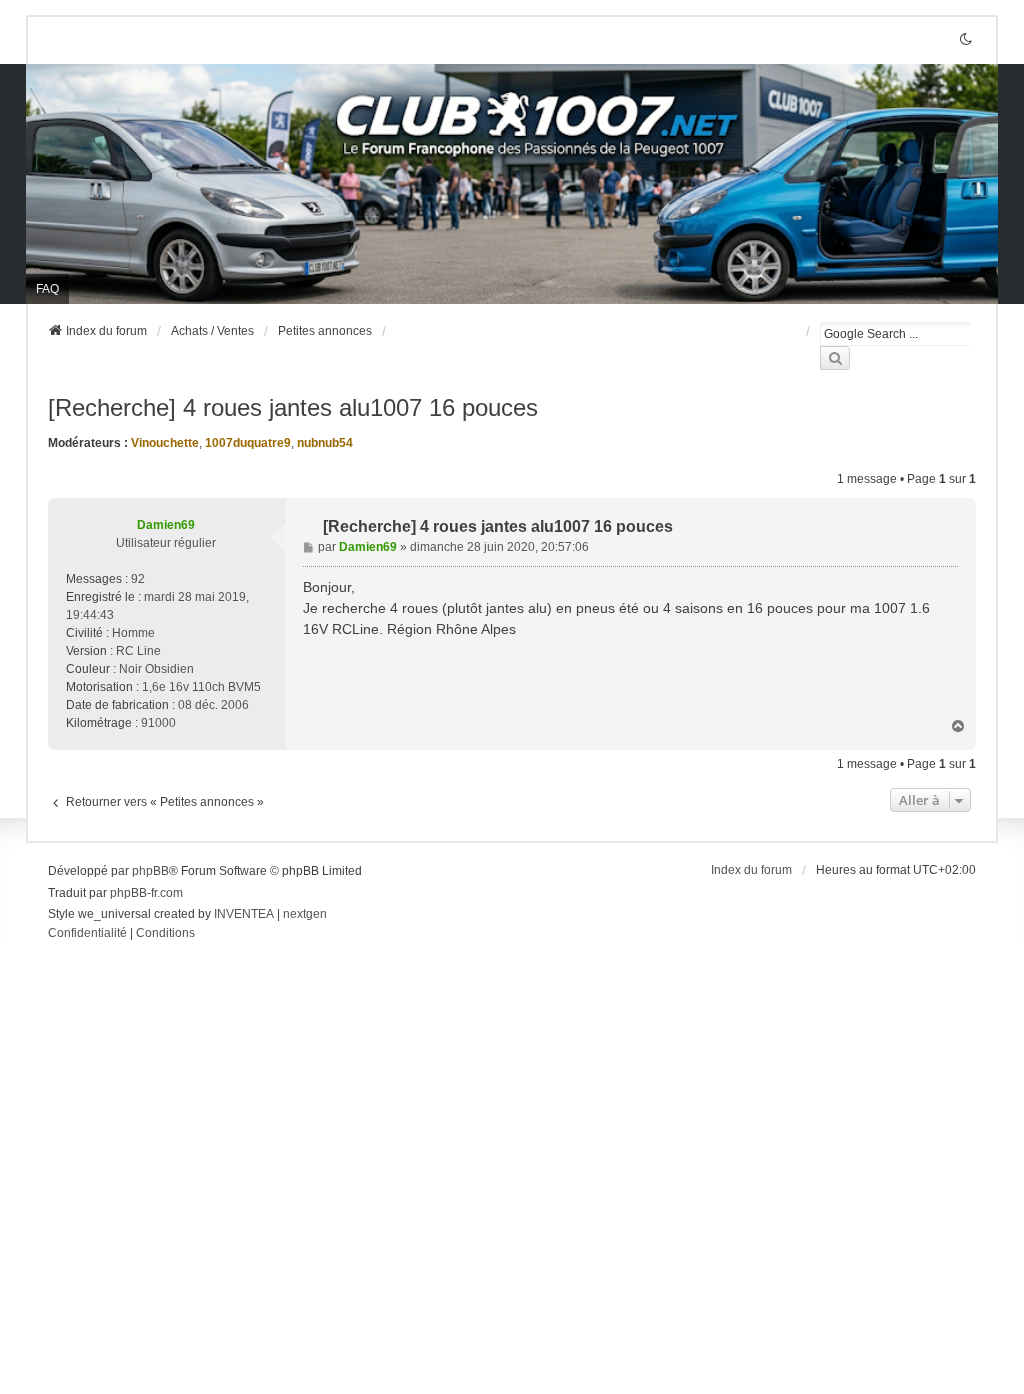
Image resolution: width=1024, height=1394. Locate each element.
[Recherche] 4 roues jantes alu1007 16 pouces (293, 407)
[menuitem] (87, 934)
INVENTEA (244, 914)
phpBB (150, 871)
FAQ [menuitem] (47, 289)
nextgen (305, 914)
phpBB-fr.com (146, 893)
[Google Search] (835, 358)
